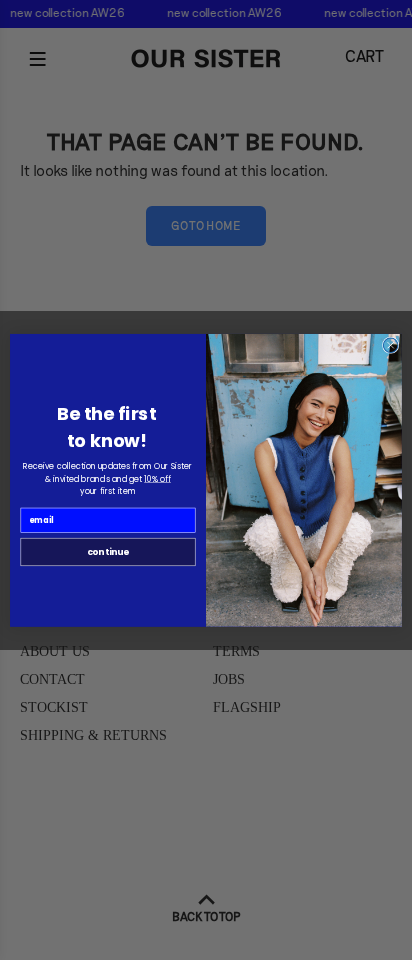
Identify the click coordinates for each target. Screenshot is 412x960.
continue (108, 551)
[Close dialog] (390, 345)
